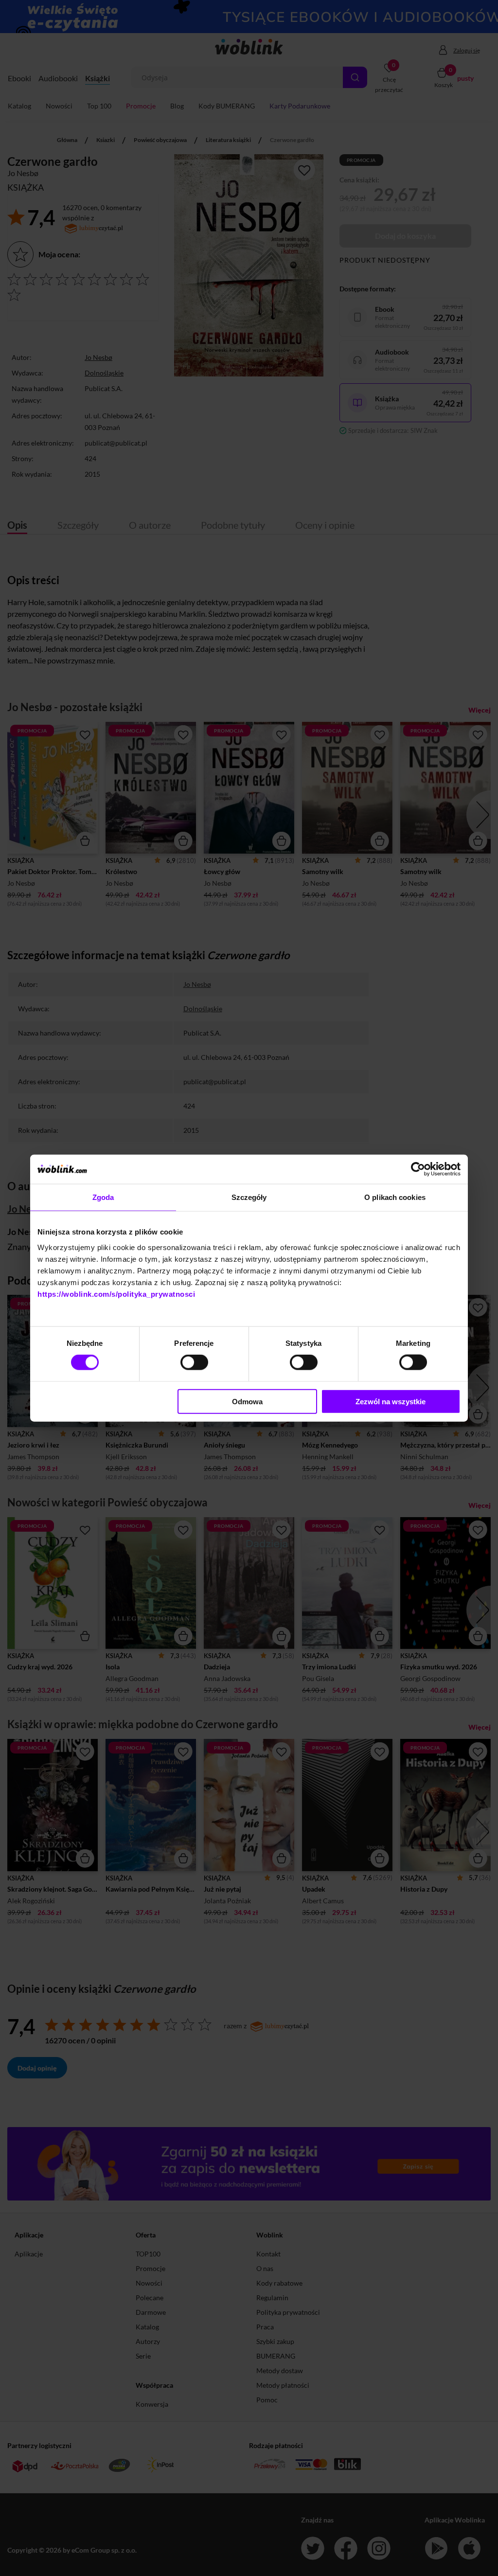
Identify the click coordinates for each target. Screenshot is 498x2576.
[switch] (194, 1362)
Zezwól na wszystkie (391, 1401)
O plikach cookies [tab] (395, 1197)
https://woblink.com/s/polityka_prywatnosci (116, 1294)
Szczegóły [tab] (249, 1197)
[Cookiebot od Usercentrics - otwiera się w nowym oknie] (418, 1169)
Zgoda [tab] (103, 1197)
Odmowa (247, 1401)
